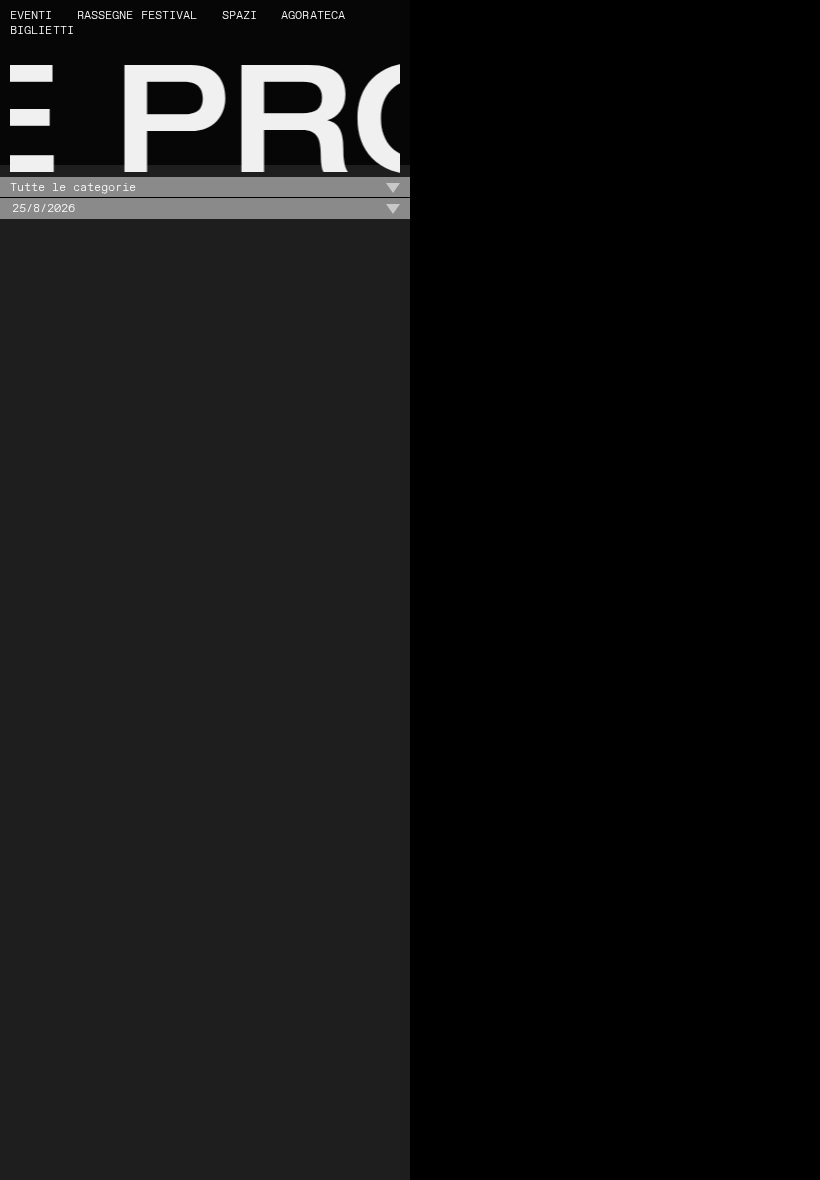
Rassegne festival (137, 15)
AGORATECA (313, 15)
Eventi (31, 15)
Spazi (240, 15)
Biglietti (42, 30)
